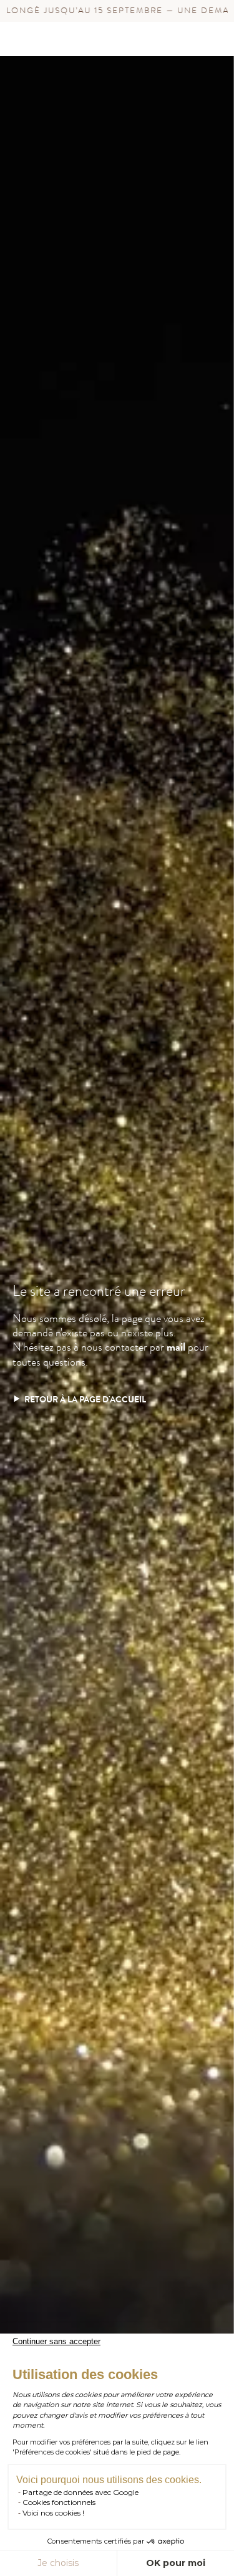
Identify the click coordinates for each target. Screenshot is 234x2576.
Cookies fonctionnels (59, 2502)
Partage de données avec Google (80, 2492)
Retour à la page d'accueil (85, 1400)
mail (176, 1347)
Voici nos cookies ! (53, 2513)
